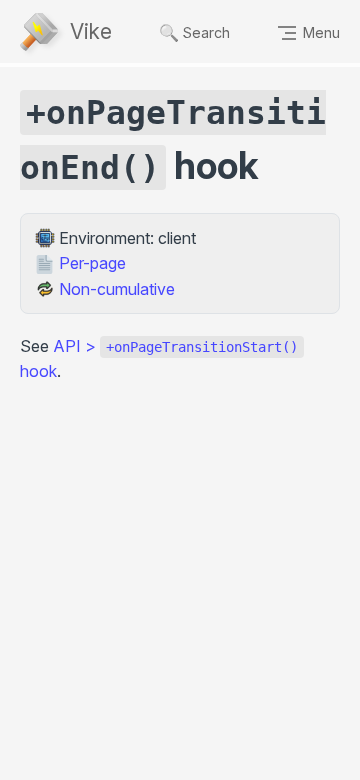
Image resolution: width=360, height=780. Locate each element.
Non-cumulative (117, 289)
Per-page (92, 263)
